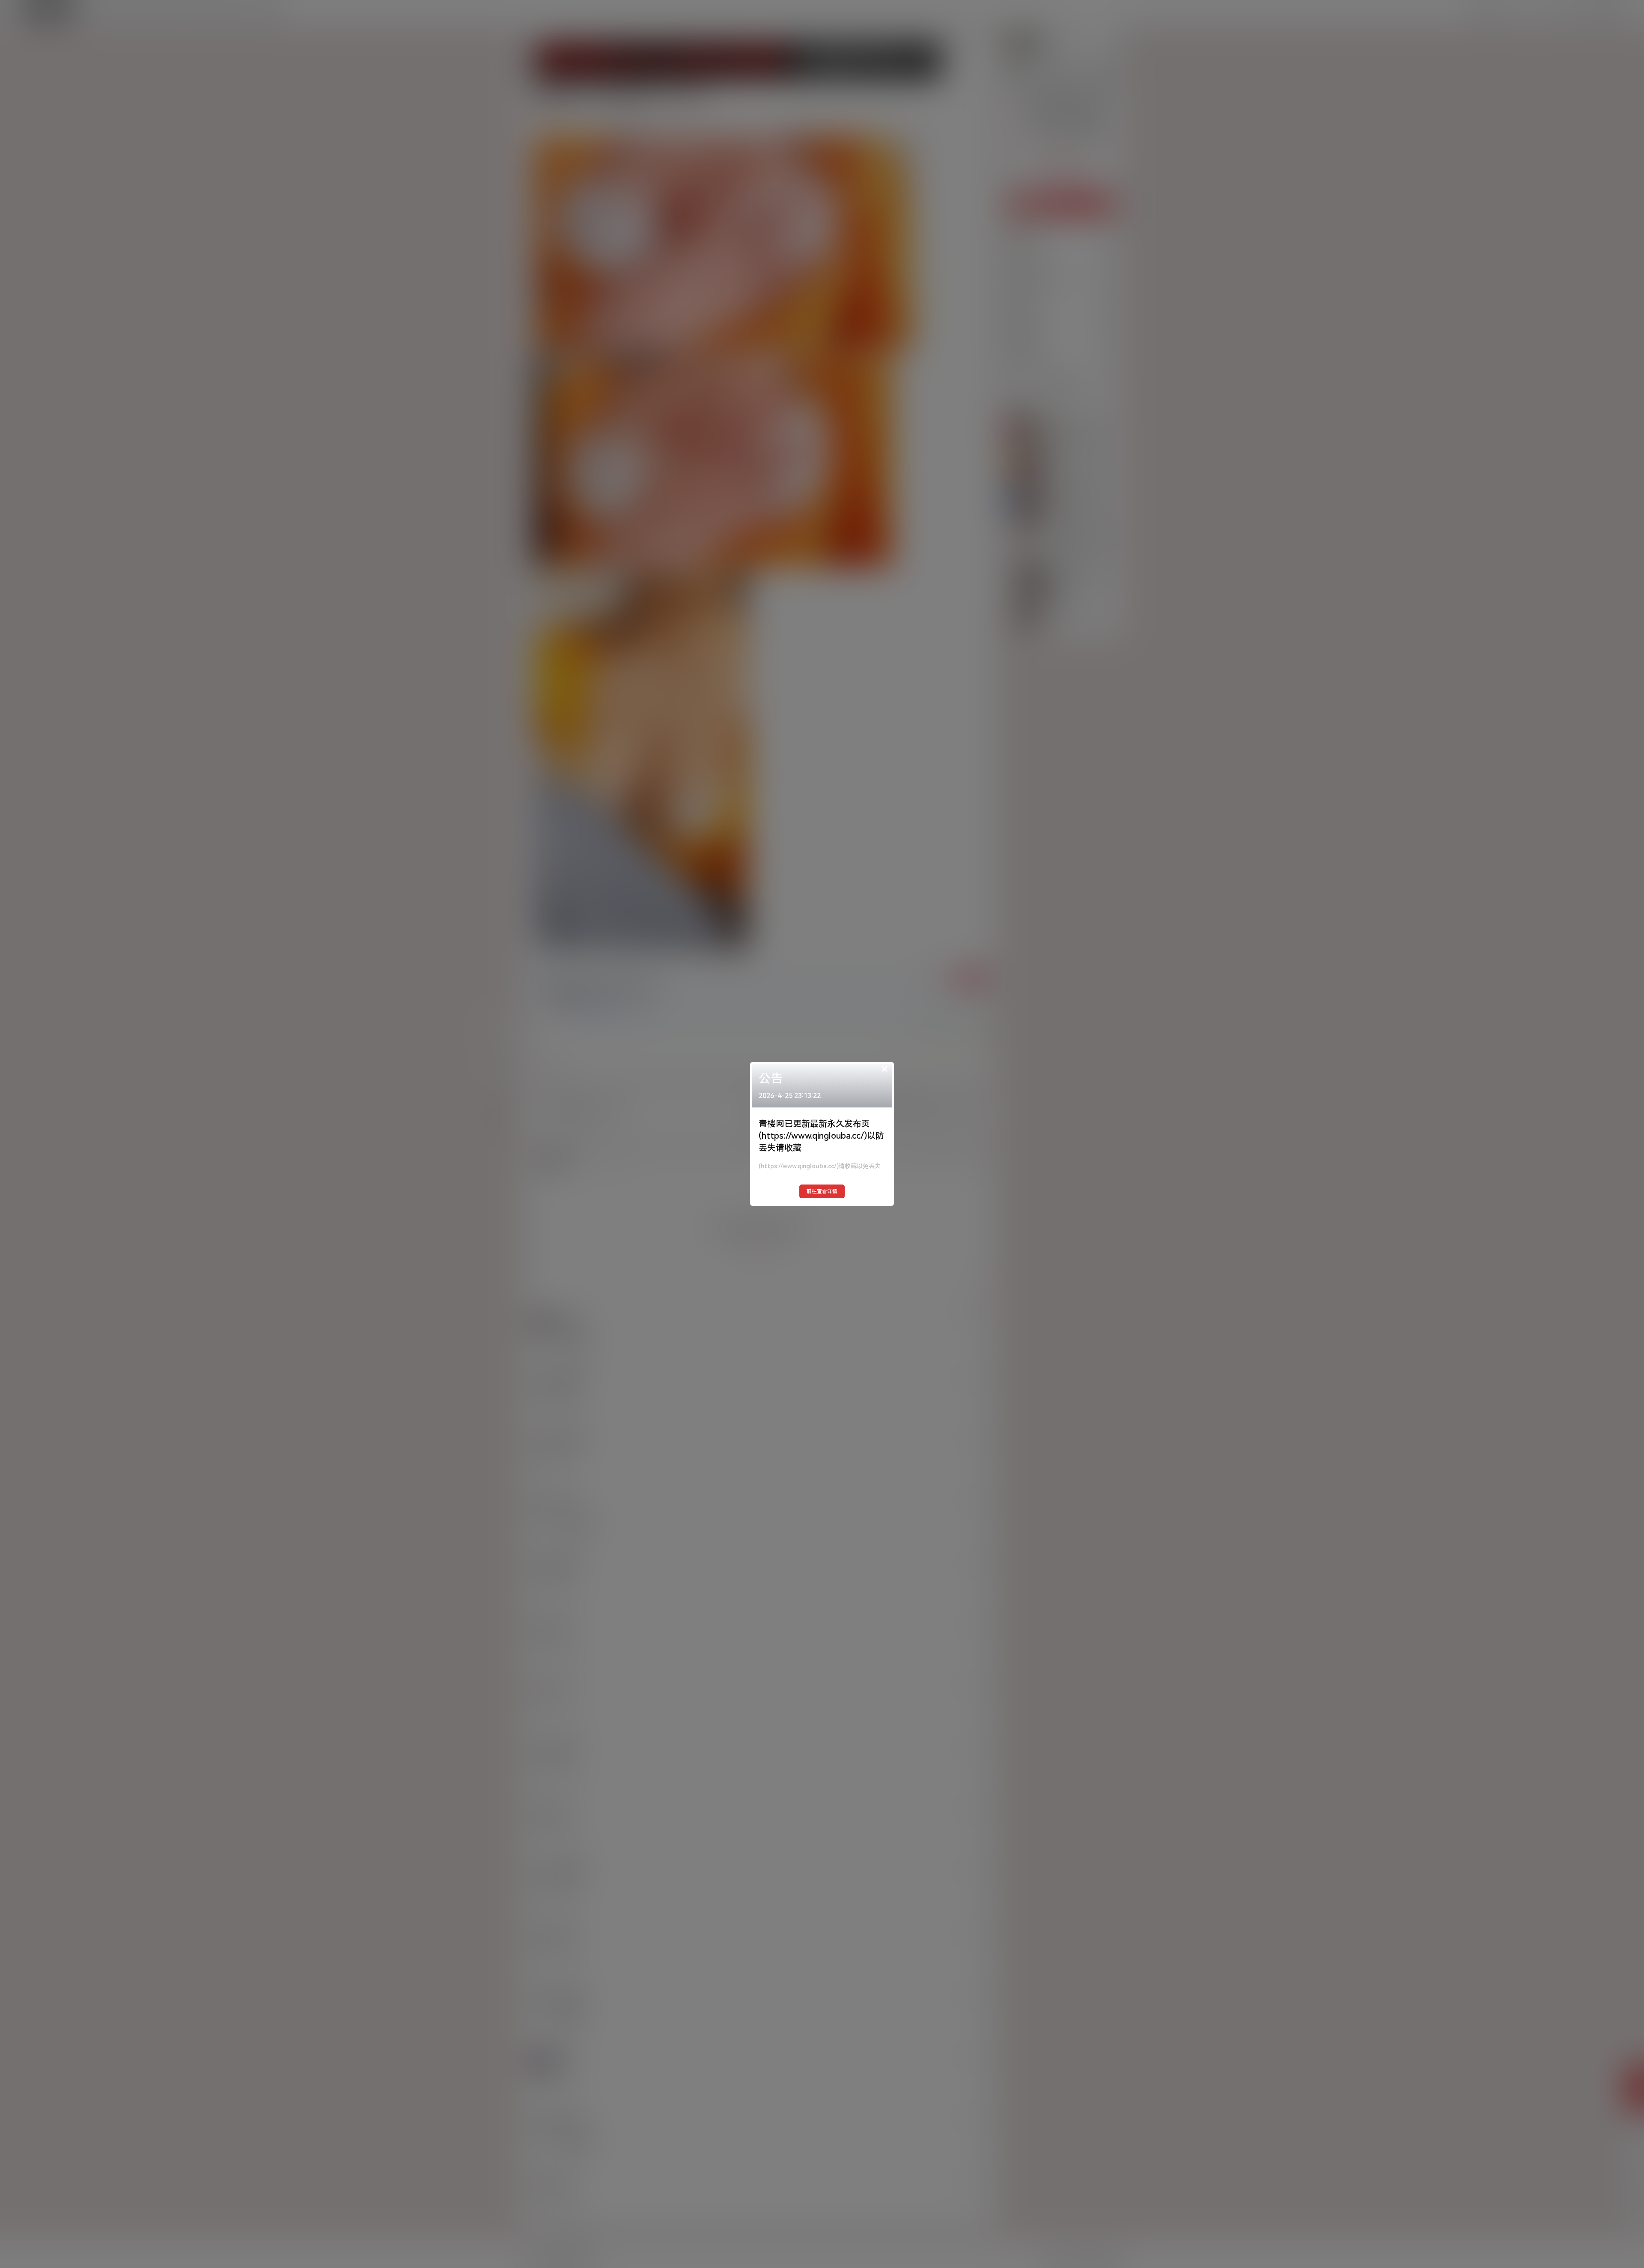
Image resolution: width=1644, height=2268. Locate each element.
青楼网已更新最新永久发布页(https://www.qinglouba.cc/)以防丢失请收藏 (821, 1136)
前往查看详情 (822, 1191)
